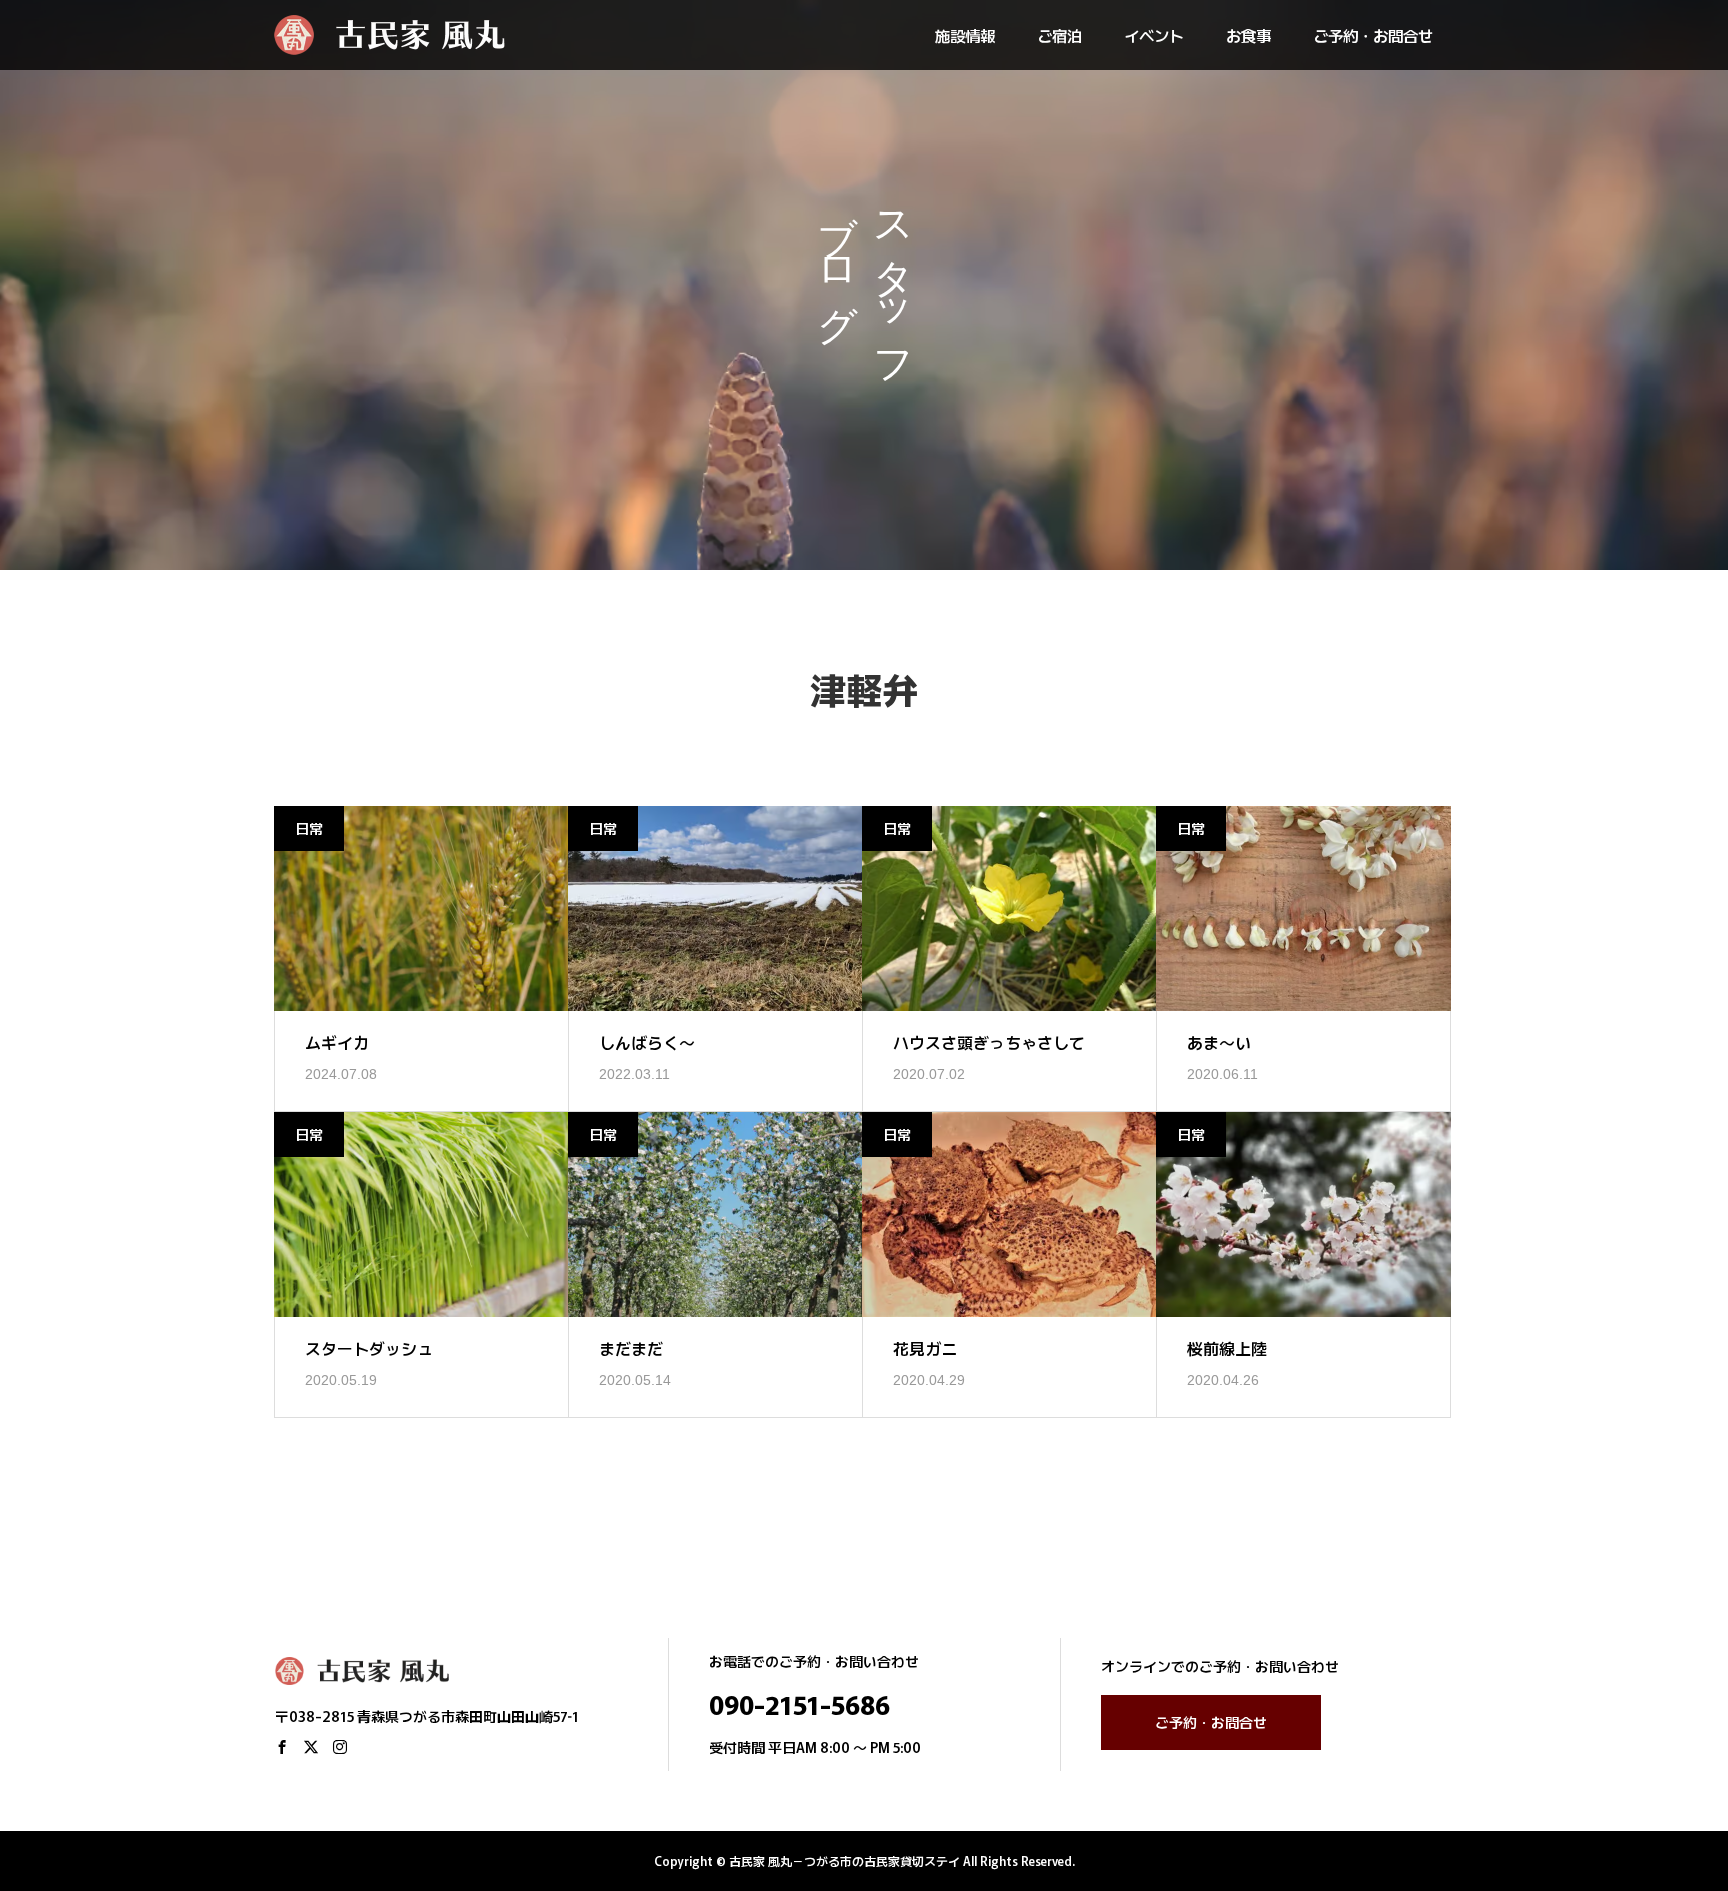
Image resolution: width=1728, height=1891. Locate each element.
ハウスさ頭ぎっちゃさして (989, 1042)
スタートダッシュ (369, 1348)
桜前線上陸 (1227, 1348)
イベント (1154, 35)
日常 (309, 828)
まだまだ (631, 1348)
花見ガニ (925, 1348)
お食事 (1248, 35)
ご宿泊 (1059, 35)
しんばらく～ (647, 1042)
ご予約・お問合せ (1373, 35)
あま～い (1219, 1042)
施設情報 (965, 35)
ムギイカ (337, 1042)
